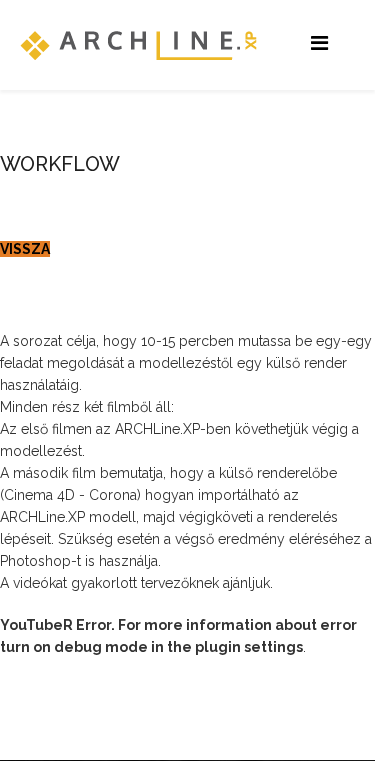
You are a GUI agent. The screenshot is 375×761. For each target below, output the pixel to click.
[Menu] (319, 43)
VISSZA (25, 249)
